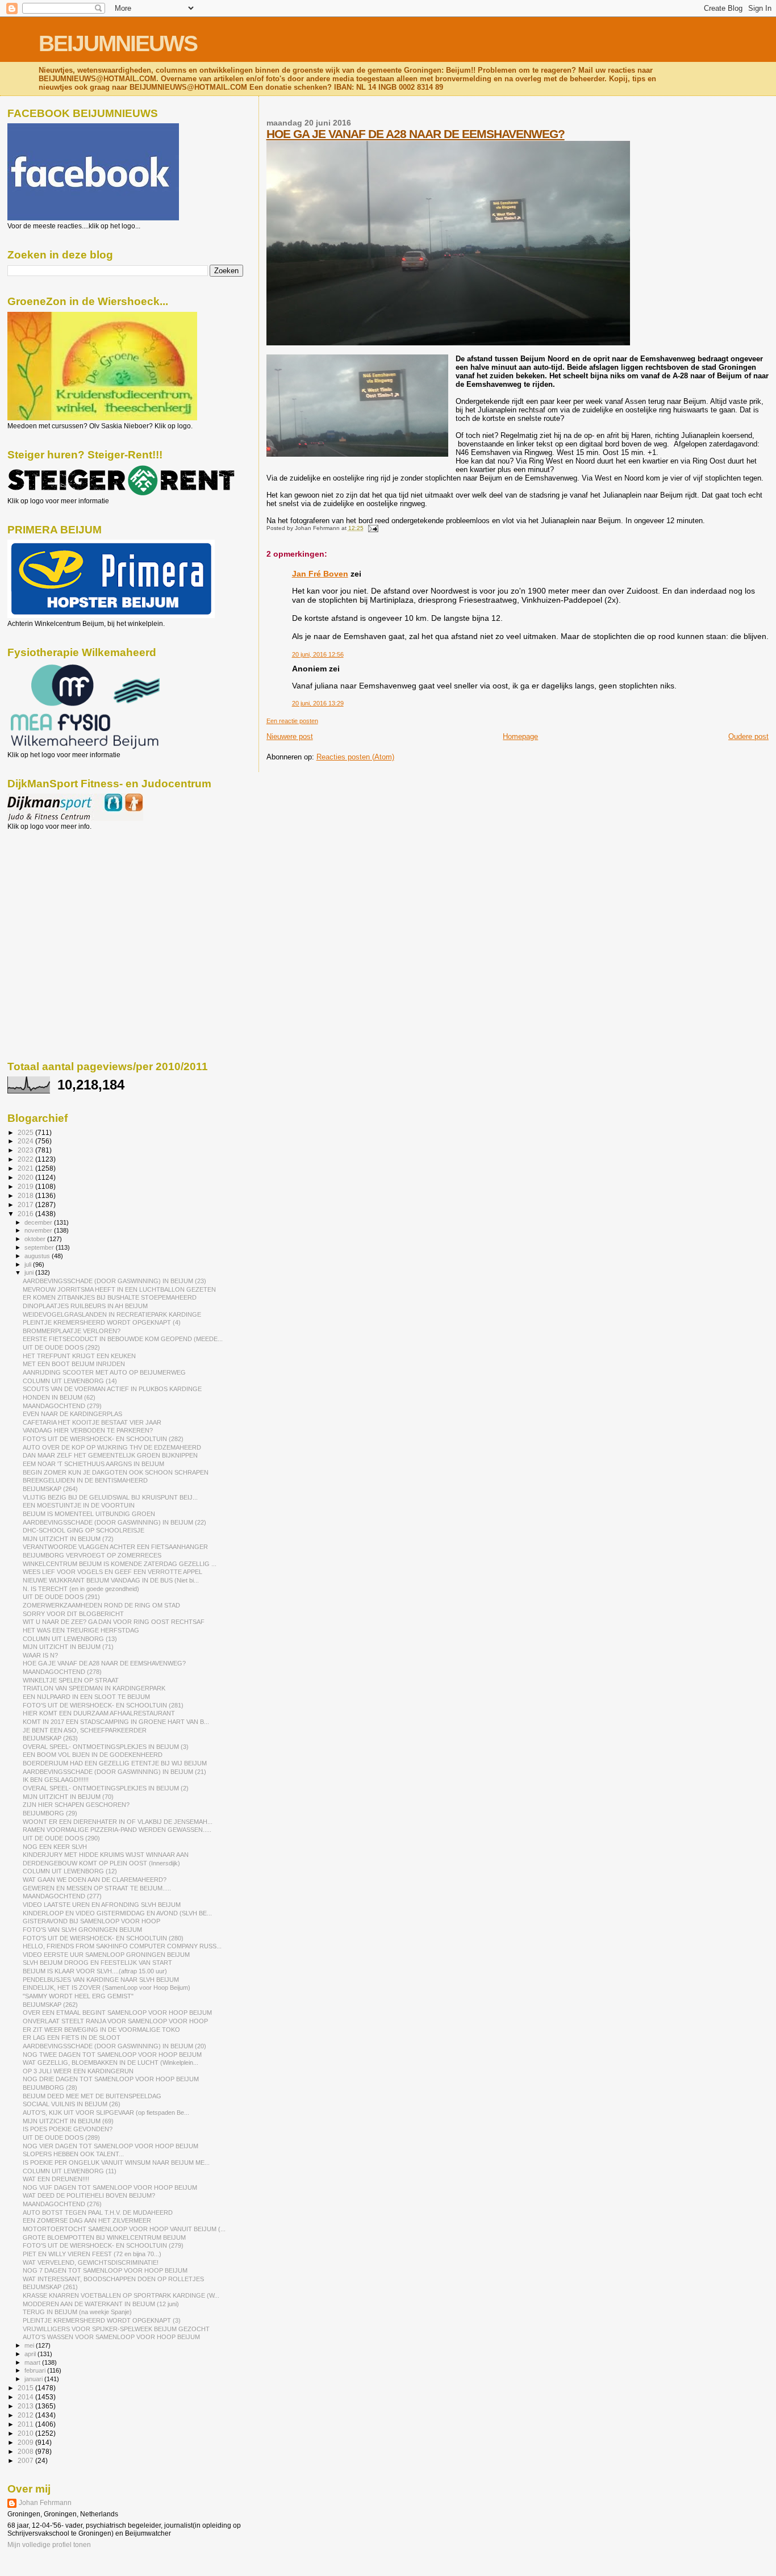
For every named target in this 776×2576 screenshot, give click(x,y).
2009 (26, 2442)
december (39, 1222)
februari (36, 2370)
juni (30, 1272)
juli (29, 1264)
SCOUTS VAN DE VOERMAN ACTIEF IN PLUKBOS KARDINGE (112, 1389)
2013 (26, 2406)
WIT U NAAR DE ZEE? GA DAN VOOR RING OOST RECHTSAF (114, 1622)
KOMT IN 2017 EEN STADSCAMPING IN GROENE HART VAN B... (116, 1722)
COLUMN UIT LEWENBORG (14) (70, 1381)
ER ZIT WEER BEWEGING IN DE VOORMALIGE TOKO (101, 2030)
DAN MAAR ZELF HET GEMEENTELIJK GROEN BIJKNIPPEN (110, 1455)
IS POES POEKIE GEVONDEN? (68, 2129)
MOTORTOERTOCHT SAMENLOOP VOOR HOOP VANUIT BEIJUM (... (124, 2229)
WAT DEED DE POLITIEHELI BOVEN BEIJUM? (89, 2195)
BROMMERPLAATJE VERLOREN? (72, 1331)
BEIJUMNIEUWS (118, 43)
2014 (26, 2397)
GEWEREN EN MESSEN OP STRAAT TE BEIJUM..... (97, 1888)
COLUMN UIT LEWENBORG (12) (70, 1871)
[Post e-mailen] (372, 528)
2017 (26, 1205)
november (39, 1230)
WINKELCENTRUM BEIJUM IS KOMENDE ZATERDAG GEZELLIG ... (120, 1564)
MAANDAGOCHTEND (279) (62, 1406)
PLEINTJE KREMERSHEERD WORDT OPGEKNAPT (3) (102, 2320)
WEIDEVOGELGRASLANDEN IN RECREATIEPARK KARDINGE (112, 1314)
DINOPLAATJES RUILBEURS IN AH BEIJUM (85, 1306)
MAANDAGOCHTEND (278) (62, 1672)
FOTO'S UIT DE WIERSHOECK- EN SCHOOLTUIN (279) (103, 2245)
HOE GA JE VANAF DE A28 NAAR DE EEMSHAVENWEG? (416, 134)
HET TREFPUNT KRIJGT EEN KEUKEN (79, 1356)
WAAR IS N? (40, 1655)
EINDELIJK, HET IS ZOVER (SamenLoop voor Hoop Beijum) (107, 1988)
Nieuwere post (290, 736)
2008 (26, 2451)
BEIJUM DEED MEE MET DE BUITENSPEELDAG (92, 2096)
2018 (26, 1195)
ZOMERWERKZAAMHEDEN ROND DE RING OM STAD (101, 1605)
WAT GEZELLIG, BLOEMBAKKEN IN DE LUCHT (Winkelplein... (110, 2063)
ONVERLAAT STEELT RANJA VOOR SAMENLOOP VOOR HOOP (115, 2021)
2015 (26, 2388)
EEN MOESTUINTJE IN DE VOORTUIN (79, 1505)
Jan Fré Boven (320, 574)
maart (33, 2362)
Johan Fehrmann (45, 2503)
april (31, 2354)
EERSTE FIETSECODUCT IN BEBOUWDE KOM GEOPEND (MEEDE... (123, 1339)
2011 (26, 2424)
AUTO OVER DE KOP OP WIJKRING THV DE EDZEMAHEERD (112, 1447)
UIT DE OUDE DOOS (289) (61, 2137)
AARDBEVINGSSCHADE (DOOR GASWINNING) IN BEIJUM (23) (114, 1281)
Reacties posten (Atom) (355, 757)
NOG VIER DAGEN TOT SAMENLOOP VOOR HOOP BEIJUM (110, 2146)
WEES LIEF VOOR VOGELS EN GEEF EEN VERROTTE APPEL (112, 1572)
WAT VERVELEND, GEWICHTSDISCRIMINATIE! (91, 2262)
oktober (36, 1239)
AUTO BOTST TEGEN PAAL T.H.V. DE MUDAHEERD (98, 2212)
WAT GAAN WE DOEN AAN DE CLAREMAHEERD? (95, 1880)
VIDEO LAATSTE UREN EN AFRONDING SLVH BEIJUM (102, 1905)
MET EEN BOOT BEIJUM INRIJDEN (74, 1364)
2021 (26, 1168)
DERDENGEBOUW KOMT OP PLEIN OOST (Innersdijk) (101, 1863)
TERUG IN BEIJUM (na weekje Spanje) (77, 2312)
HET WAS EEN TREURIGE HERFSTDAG (81, 1630)
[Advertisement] (59, 892)
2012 (26, 2415)
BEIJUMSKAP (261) (50, 2287)
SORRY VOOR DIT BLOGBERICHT (73, 1614)
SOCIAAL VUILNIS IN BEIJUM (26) (72, 2104)
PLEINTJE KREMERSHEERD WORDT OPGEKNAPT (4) (102, 1322)
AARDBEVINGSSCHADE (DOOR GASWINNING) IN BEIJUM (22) (114, 1522)
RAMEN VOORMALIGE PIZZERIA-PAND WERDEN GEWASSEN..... (117, 1830)
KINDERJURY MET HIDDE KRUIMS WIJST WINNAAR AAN (106, 1855)
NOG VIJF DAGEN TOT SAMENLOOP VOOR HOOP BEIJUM (110, 2187)
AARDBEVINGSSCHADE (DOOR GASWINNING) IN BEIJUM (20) (114, 2046)
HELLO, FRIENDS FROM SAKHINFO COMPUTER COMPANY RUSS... (122, 1946)
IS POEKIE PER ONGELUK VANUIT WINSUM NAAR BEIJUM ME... (116, 2162)
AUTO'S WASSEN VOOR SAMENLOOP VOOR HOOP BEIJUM (111, 2337)
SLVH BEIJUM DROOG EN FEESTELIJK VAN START (97, 1963)
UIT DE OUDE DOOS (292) (61, 1347)
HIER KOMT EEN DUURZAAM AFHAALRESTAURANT (99, 1713)
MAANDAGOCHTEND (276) (62, 2204)
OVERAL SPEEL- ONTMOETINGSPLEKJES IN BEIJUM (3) (106, 1747)
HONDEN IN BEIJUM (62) (59, 1397)
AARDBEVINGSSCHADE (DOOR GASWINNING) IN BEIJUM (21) (114, 1772)
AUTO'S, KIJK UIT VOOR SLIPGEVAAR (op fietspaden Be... (106, 2112)
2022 (26, 1159)
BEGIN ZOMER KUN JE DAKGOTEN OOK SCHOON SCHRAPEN (116, 1472)
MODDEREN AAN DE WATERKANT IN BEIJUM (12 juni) (101, 2304)
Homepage (520, 736)
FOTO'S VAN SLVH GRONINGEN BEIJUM (82, 1930)
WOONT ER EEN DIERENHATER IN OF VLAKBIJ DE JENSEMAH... (118, 1822)
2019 (26, 1186)
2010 (26, 2433)
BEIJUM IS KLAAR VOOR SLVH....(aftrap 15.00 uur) (95, 1971)
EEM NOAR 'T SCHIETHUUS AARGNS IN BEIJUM (93, 1464)
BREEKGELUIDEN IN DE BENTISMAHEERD (85, 1480)
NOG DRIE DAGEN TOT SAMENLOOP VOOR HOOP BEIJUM (111, 2079)
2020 (26, 1177)
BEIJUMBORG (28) (50, 2087)
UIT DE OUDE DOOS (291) (61, 1597)
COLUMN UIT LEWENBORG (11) (70, 2171)
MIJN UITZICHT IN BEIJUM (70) (68, 1797)
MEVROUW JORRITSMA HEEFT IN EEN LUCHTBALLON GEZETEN (119, 1289)
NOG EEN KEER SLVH (55, 1847)
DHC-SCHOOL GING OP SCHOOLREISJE (84, 1530)
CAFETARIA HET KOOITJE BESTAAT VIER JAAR (92, 1422)
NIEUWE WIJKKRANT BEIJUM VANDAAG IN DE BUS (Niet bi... (111, 1580)
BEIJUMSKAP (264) (50, 1489)
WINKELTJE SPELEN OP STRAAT (71, 1680)
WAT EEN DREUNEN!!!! (56, 2179)
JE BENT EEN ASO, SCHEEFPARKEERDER (85, 1730)
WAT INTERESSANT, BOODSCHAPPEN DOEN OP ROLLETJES (113, 2279)
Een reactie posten (292, 721)
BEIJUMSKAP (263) (50, 1738)
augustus (38, 1256)
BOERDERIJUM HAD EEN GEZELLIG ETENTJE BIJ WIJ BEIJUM (115, 1763)
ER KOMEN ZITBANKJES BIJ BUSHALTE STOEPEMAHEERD (110, 1297)
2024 (26, 1141)
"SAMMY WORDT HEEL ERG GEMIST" (78, 1996)
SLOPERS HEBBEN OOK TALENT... (73, 2154)
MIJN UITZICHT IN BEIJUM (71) (68, 1647)
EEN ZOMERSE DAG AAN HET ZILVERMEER (87, 2220)
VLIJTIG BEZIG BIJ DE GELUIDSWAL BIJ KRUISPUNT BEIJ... (110, 1497)
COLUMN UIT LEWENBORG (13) (70, 1639)
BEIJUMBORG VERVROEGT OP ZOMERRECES (92, 1555)
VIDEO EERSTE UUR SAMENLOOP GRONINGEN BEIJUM (106, 1955)
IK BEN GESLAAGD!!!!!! (56, 1780)
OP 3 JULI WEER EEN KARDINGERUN (78, 2071)
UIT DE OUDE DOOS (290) (61, 1838)
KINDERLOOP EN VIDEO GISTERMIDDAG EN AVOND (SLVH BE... (117, 1913)
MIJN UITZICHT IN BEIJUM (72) (68, 1539)
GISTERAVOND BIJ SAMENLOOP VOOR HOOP (91, 1921)
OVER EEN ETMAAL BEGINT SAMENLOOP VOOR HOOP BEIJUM (117, 2013)
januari (34, 2379)
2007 (26, 2460)
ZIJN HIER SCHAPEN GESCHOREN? (76, 1805)
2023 (26, 1150)
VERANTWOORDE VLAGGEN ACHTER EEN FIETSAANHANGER (115, 1547)
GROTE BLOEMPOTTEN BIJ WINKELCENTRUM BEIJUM (104, 2237)
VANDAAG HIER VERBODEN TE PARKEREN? (88, 1430)
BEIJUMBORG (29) (50, 1813)
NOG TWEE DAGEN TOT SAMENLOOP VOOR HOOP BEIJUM (112, 2055)
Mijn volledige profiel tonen (49, 2545)
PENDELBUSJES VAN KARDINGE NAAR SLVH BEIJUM (101, 1980)
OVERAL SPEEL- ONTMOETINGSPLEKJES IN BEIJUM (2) (106, 1788)
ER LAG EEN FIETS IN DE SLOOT (72, 2038)
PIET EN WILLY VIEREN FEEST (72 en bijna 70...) (92, 2254)
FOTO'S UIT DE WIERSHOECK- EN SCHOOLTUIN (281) (103, 1705)
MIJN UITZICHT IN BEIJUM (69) (68, 2121)
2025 (26, 1132)
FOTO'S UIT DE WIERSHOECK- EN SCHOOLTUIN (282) (103, 1439)
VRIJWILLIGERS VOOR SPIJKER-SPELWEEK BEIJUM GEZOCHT (116, 2329)
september (40, 1247)
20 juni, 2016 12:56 (318, 654)
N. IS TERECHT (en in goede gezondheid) (81, 1589)
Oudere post (748, 736)
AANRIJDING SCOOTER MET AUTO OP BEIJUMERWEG (104, 1372)
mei (30, 2345)
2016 (26, 1214)
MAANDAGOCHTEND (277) (62, 1896)
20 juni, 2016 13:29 (318, 703)
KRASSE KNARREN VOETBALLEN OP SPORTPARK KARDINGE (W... (121, 2295)
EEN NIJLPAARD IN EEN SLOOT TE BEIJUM (86, 1697)
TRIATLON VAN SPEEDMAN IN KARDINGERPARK (94, 1688)
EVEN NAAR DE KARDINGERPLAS (72, 1414)
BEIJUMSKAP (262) (50, 2005)
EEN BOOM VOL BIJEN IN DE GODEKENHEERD (93, 1755)
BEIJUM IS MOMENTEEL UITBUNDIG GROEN (89, 1514)
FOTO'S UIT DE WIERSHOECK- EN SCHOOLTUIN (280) (103, 1938)
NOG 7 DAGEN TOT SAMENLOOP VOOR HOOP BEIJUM (105, 2270)
